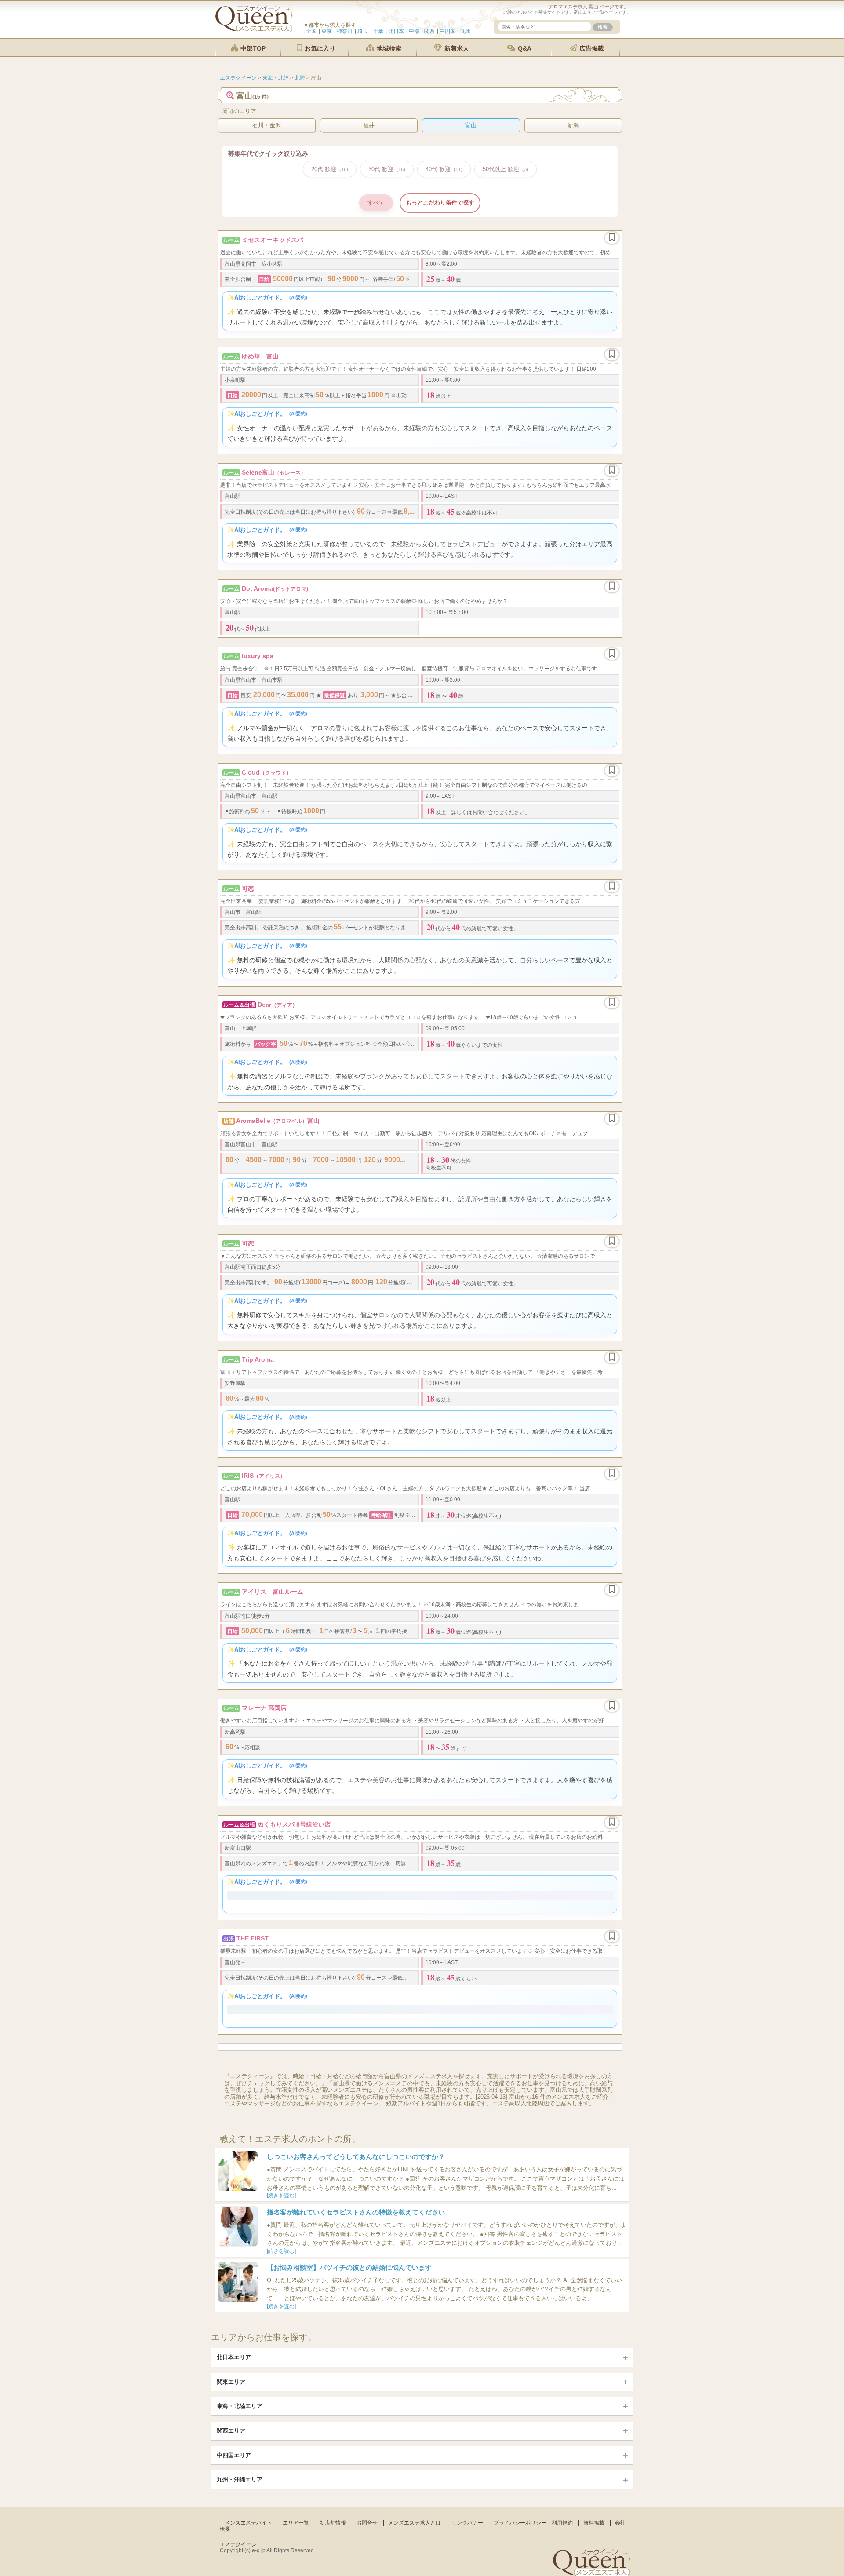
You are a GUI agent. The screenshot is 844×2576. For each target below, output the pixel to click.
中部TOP (252, 48)
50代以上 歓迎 (506, 169)
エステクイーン (238, 2546)
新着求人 (456, 48)
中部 (414, 31)
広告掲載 (591, 48)
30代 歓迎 (387, 169)
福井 (369, 125)
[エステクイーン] (255, 30)
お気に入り (319, 48)
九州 (466, 31)
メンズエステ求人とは (415, 2525)
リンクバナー (467, 2525)
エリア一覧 (296, 2525)
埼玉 (363, 31)
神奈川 (345, 31)
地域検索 (388, 48)
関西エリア (231, 2433)
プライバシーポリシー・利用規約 (533, 2525)
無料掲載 (594, 2525)
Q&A (524, 48)
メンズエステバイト (248, 2525)
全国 (311, 31)
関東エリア (231, 2384)
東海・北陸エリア (240, 2408)
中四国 (447, 31)
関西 (429, 31)
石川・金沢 (267, 125)
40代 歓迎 (444, 169)
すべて (376, 203)
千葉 (378, 31)
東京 (327, 31)
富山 (471, 125)
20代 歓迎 (330, 169)
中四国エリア (234, 2457)
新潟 (573, 125)
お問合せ (367, 2525)
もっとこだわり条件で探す (440, 203)
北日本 (396, 31)
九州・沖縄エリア (240, 2482)
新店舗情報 (333, 2525)
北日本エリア (234, 2359)
